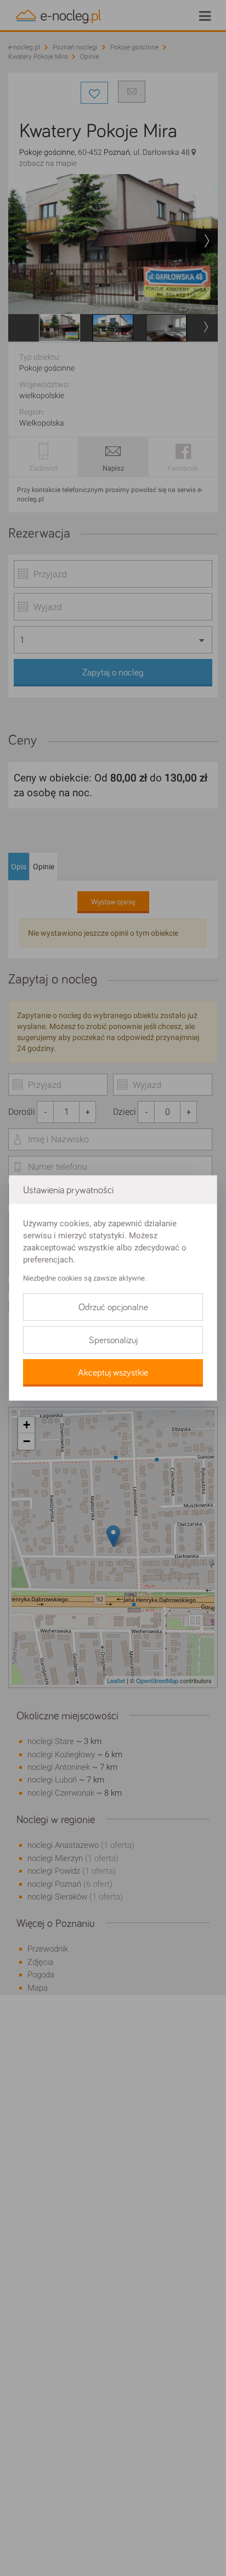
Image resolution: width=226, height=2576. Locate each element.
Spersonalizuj (113, 1340)
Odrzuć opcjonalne (113, 1307)
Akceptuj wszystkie (113, 1373)
